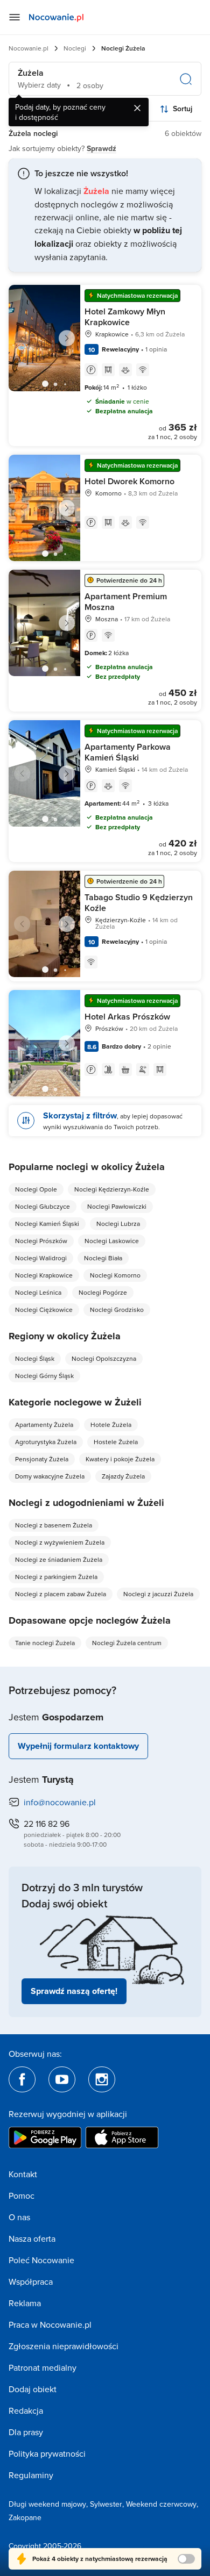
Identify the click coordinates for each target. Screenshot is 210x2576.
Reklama (25, 2303)
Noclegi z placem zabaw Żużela (61, 1594)
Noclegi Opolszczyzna (104, 1358)
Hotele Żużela (111, 1425)
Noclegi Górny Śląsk (44, 1376)
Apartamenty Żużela (44, 1425)
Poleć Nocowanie (41, 2260)
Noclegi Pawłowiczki (117, 1206)
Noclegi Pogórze (103, 1292)
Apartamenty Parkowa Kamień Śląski (128, 752)
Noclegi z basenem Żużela (54, 1525)
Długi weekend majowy (47, 2504)
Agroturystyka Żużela (46, 1442)
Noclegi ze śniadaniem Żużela (59, 1559)
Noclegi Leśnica (38, 1292)
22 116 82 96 (47, 1824)
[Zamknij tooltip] (137, 108)
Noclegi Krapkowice (44, 1275)
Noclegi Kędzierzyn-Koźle (112, 1189)
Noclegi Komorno (115, 1275)
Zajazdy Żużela (123, 1476)
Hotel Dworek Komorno (129, 481)
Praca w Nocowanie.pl (50, 2324)
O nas (19, 2217)
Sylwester (106, 2504)
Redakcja (26, 2410)
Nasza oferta (32, 2238)
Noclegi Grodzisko (117, 1309)
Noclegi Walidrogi (41, 1258)
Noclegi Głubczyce (43, 1206)
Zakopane (25, 2517)
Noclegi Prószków (41, 1241)
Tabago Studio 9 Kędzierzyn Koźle (139, 903)
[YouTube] (62, 2079)
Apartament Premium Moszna (126, 602)
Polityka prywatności (47, 2453)
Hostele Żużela (116, 1442)
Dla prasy (26, 2432)
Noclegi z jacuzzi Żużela (158, 1594)
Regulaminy (31, 2475)
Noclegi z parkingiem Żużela (56, 1577)
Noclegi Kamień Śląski (47, 1224)
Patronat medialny (43, 2367)
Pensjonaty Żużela (42, 1459)
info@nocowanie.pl (60, 1802)
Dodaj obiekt (33, 2389)
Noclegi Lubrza (118, 1224)
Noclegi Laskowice (112, 1241)
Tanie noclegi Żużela (45, 1643)
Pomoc (22, 2195)
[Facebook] (22, 2079)
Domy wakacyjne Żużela (50, 1476)
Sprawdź (101, 148)
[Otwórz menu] (15, 17)
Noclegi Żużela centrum (127, 1643)
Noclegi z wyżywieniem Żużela (60, 1542)
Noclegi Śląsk (35, 1358)
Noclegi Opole (36, 1189)
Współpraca (31, 2281)
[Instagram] (102, 2079)
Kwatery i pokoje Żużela (120, 1459)
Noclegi (75, 48)
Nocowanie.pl (29, 48)
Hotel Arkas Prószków (127, 1017)
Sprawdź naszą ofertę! (74, 1991)
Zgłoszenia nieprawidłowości (64, 2346)
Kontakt (23, 2174)
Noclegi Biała (103, 1258)
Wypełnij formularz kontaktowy (78, 1746)
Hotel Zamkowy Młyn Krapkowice (125, 317)
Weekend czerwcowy (161, 2504)
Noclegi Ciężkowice (44, 1309)
